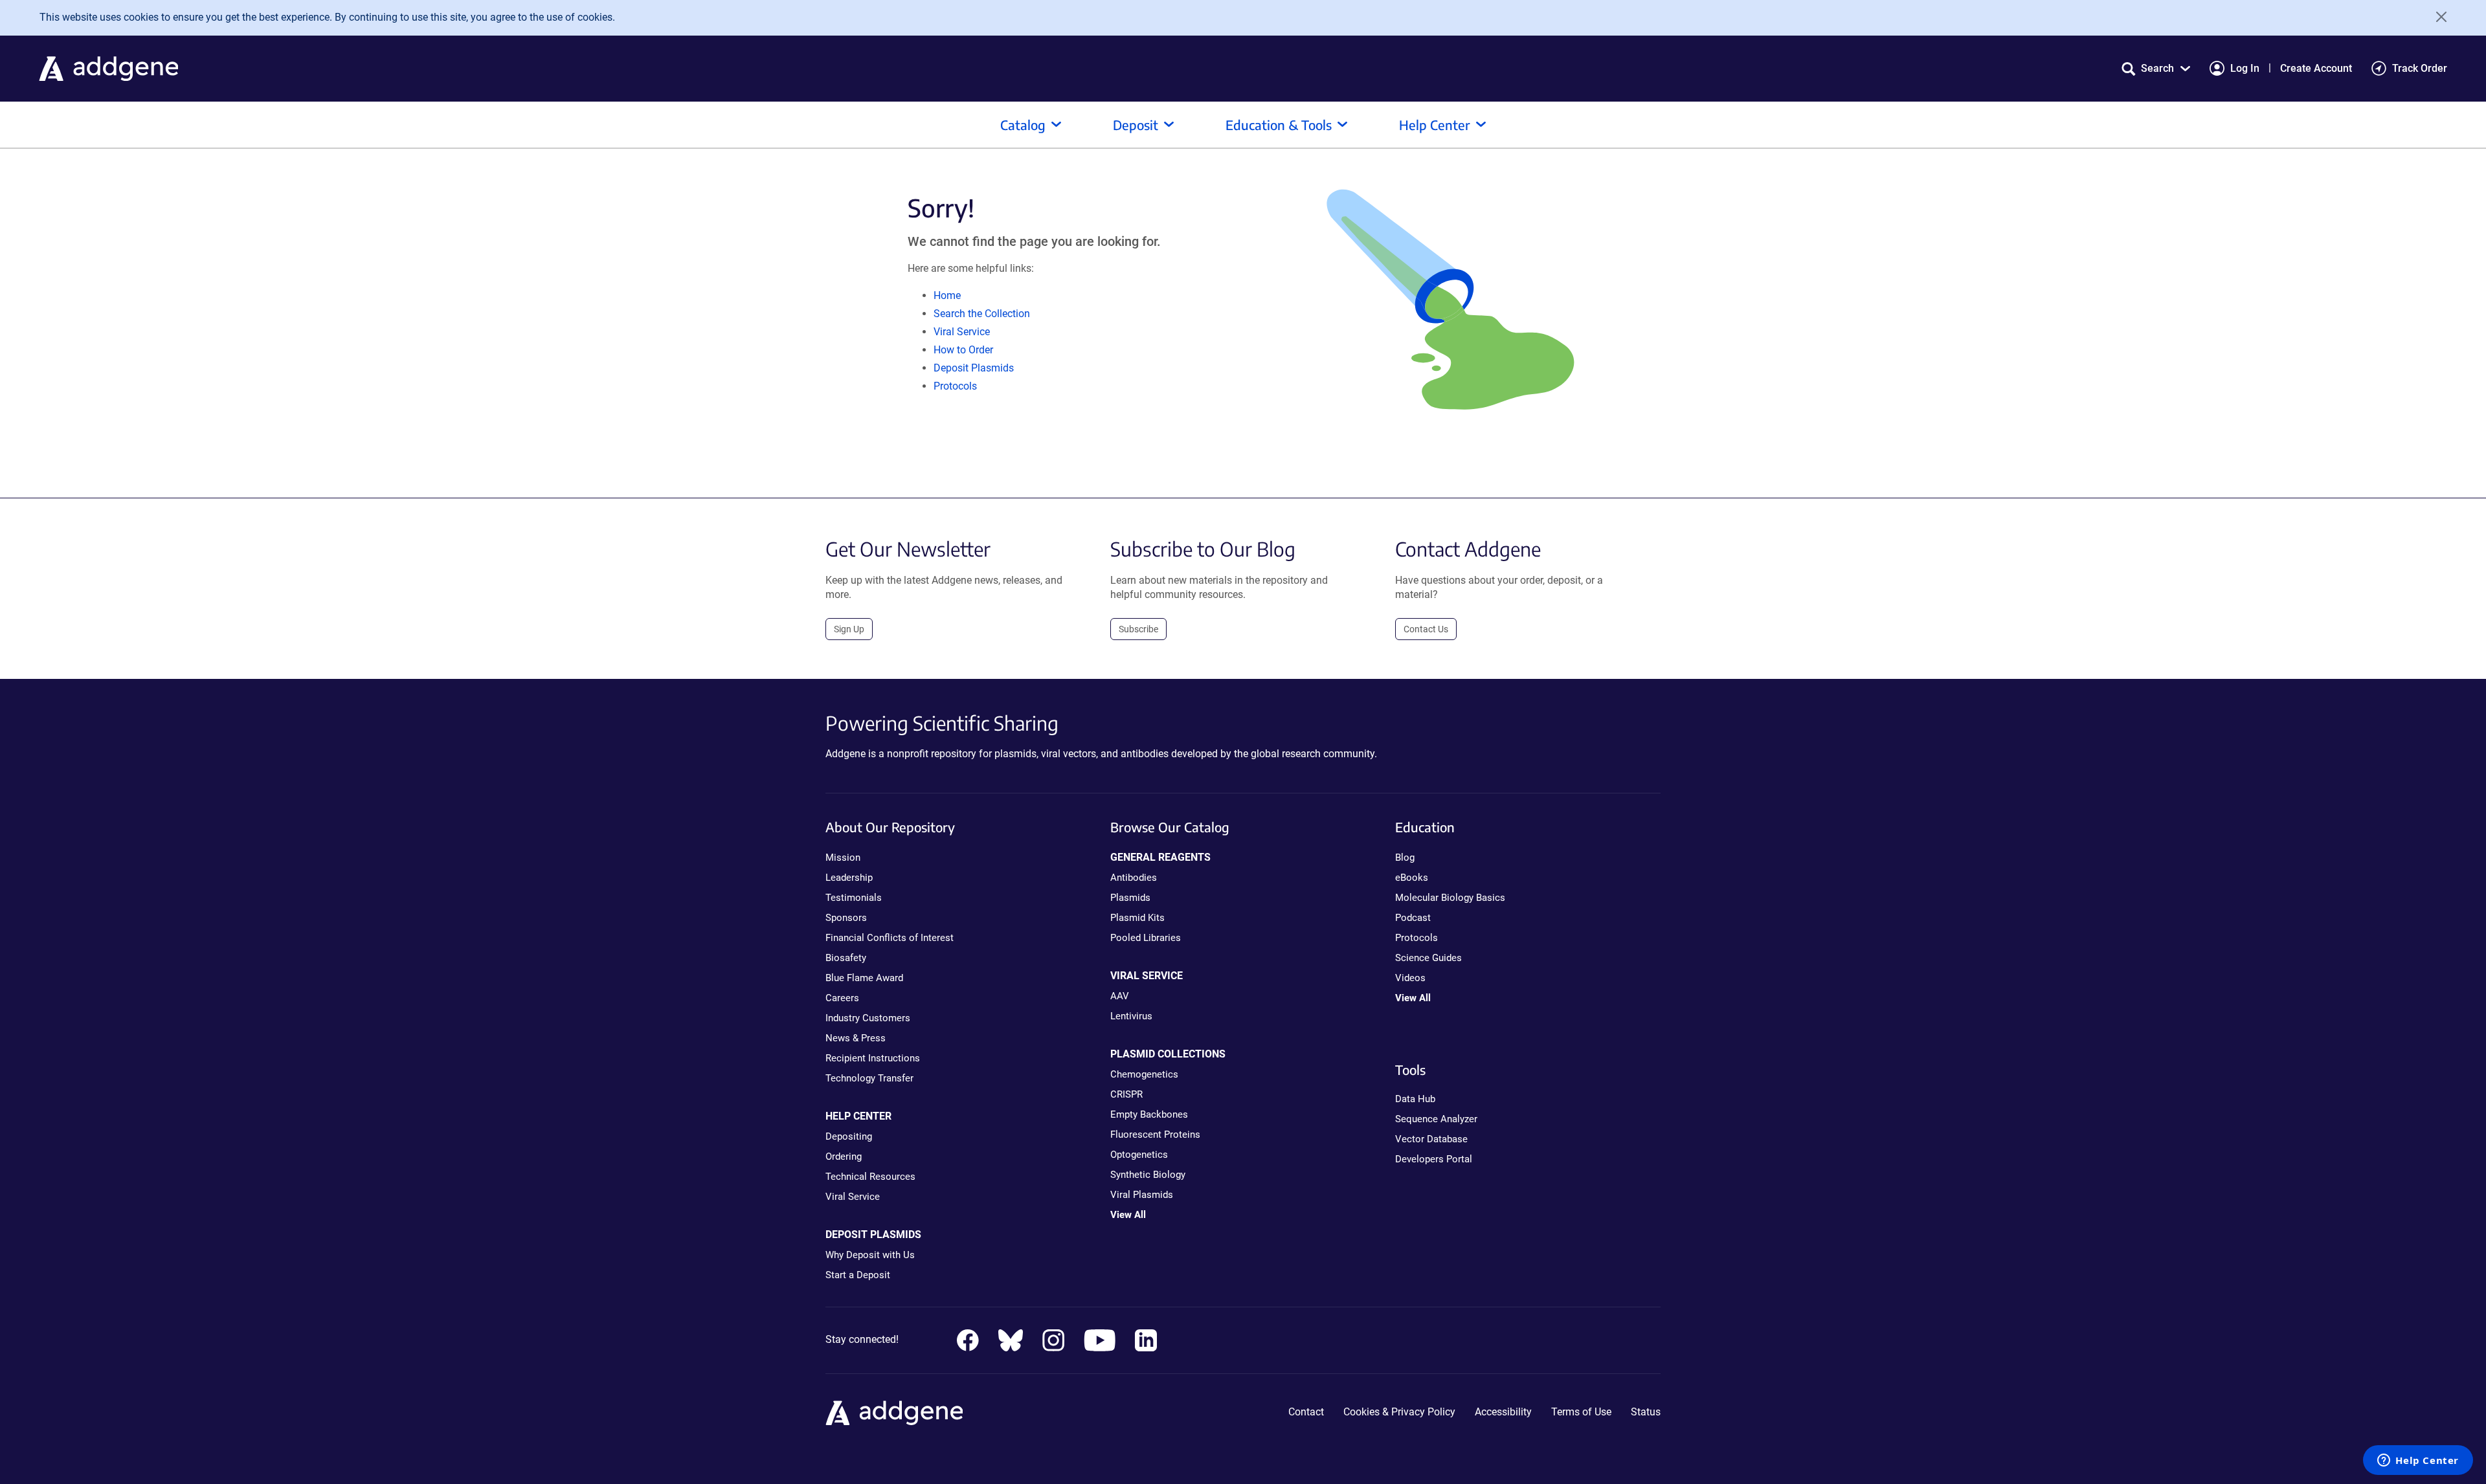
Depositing (849, 1136)
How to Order (963, 350)
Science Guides (1428, 958)
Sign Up (849, 629)
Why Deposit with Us (870, 1255)
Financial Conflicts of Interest (890, 938)
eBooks (1412, 878)
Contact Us (1426, 629)
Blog (1405, 858)
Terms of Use (1581, 1412)
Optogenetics (1139, 1155)
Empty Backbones (1149, 1114)
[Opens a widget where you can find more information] (2418, 1461)
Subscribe (1138, 629)
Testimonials (854, 898)
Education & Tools (1279, 125)
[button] (2156, 68)
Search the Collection (982, 314)
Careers (842, 998)
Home (947, 295)
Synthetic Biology (1148, 1175)
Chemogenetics (1144, 1074)
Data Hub (1415, 1099)
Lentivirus (1131, 1016)
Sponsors (846, 918)
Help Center (1435, 125)
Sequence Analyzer (1436, 1119)
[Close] (2437, 17)
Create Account (2316, 68)
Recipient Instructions (873, 1058)
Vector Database (1431, 1139)
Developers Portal (1434, 1159)
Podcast (1413, 918)
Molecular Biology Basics (1450, 898)
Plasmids (1130, 898)
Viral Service (962, 332)
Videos (1410, 978)
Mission (843, 858)
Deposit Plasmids (974, 368)
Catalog (1023, 125)
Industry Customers (868, 1018)
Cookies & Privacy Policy (1399, 1412)
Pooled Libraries (1146, 938)
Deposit (1136, 125)
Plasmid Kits (1137, 918)
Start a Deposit (858, 1275)
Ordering (844, 1157)
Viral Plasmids (1142, 1195)
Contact (1306, 1412)
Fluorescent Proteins (1155, 1135)
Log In (2245, 68)
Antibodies (1134, 878)
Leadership (849, 878)
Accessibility (1503, 1412)
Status (1646, 1412)
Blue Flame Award (864, 978)
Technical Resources (870, 1177)
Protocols (955, 386)
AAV (1120, 996)
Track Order (2420, 68)
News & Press (856, 1038)
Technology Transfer (869, 1078)
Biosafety (846, 958)
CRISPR (1126, 1094)
